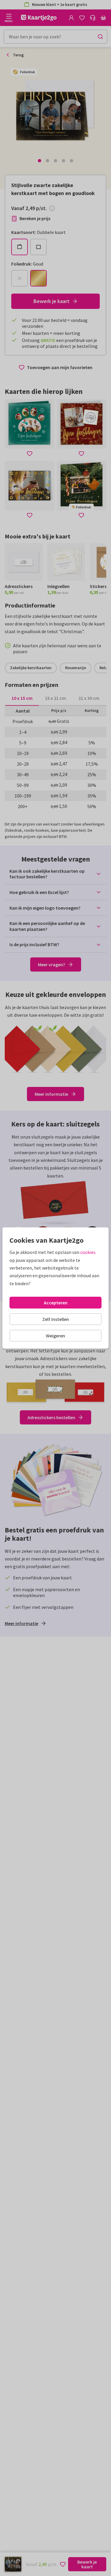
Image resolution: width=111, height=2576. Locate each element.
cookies (88, 1252)
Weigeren (55, 1336)
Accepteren (56, 1303)
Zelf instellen (56, 1319)
